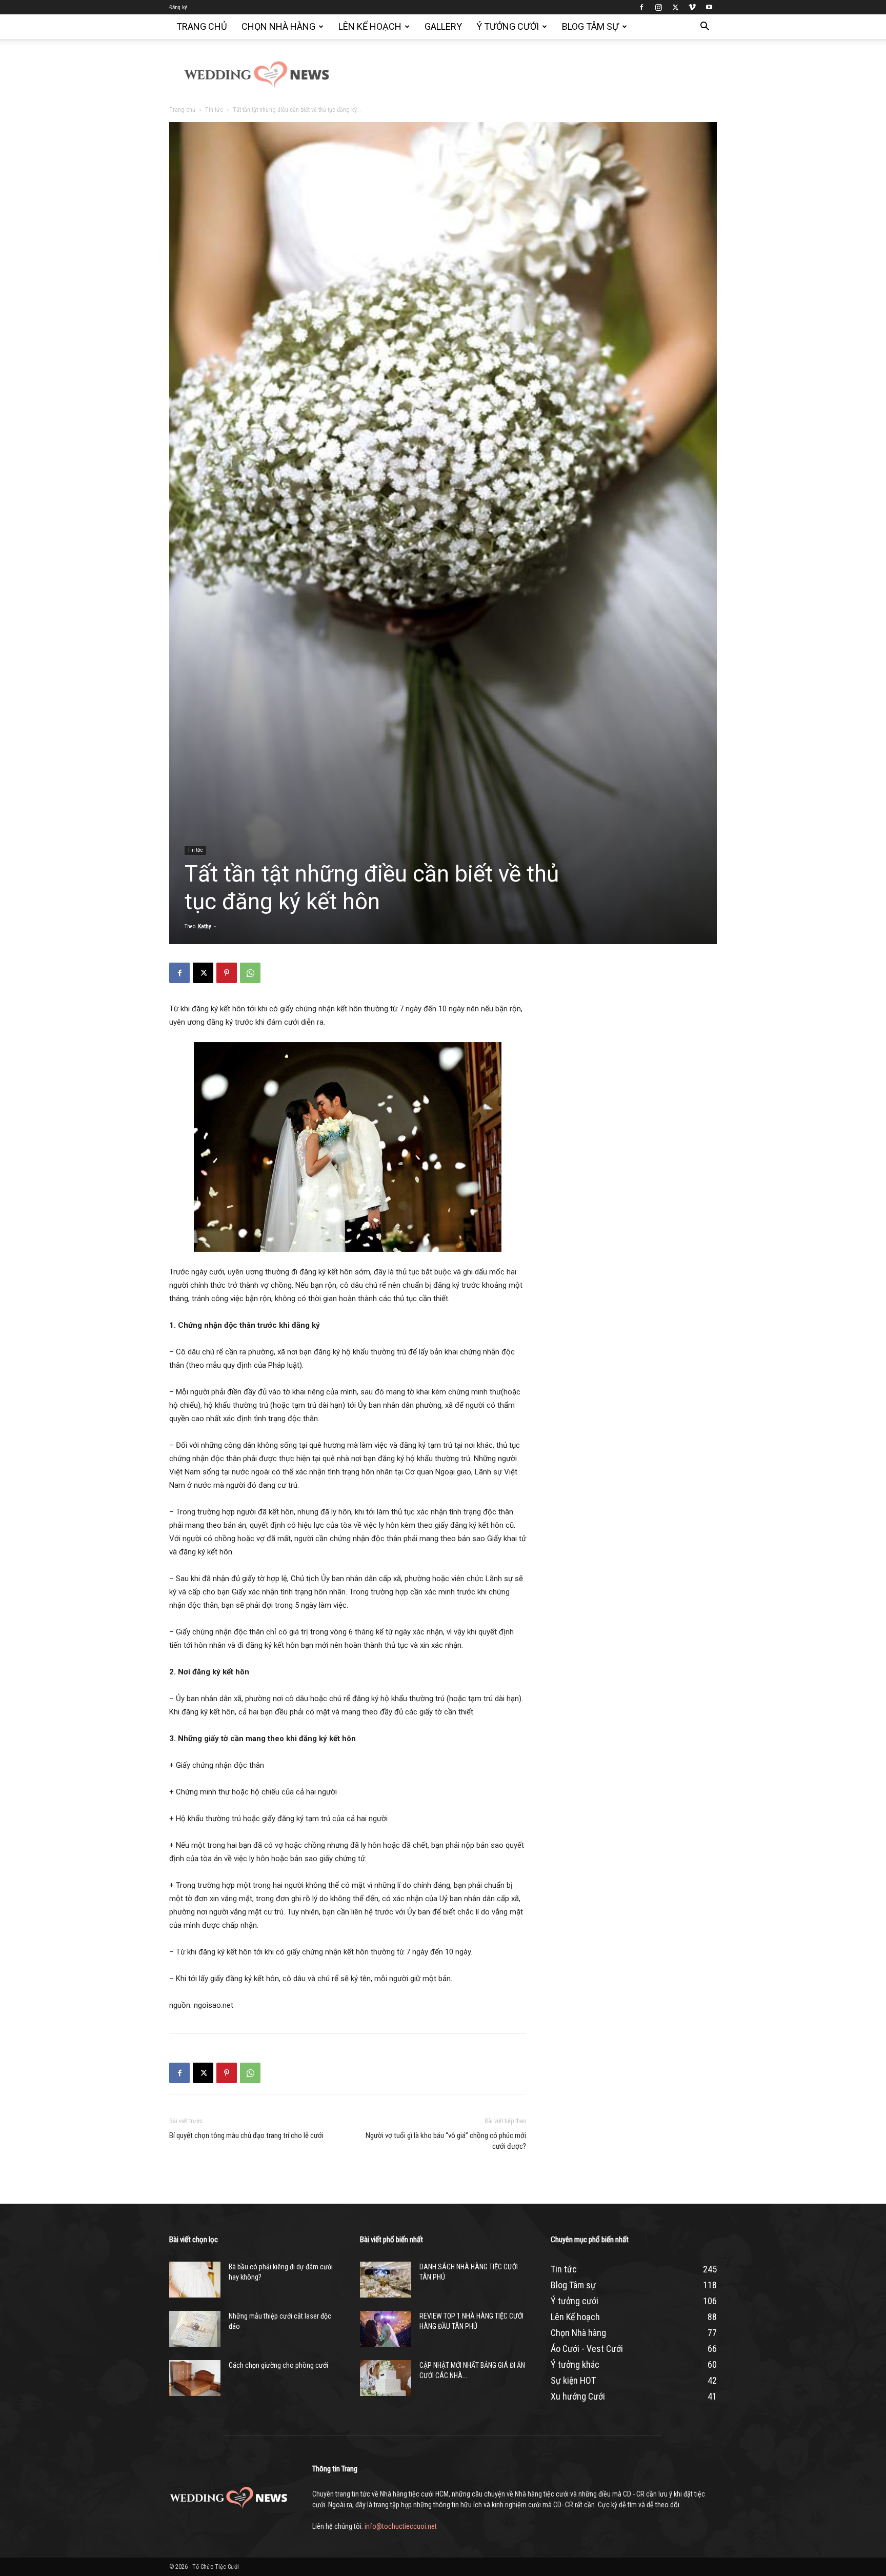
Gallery (443, 26)
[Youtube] (709, 7)
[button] (704, 27)
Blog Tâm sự (590, 26)
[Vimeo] (692, 7)
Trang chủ (202, 26)
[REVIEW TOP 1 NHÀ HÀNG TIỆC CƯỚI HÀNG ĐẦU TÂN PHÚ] (386, 2329)
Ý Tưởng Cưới (508, 26)
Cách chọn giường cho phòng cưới (278, 2365)
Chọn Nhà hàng (278, 26)
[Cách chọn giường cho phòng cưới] (195, 2378)
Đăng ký (178, 7)
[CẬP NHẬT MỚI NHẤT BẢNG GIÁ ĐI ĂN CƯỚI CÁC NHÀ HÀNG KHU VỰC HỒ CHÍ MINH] (386, 2378)
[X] (675, 7)
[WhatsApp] (250, 973)
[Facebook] (641, 7)
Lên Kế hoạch (370, 26)
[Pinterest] (227, 973)
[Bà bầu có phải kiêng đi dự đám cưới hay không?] (195, 2280)
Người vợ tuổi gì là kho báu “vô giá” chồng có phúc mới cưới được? (446, 2141)
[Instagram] (658, 7)
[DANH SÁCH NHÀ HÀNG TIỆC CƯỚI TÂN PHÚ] (386, 2280)
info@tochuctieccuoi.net (401, 2526)
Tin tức (214, 110)
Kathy (205, 926)
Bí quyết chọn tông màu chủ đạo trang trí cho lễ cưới (246, 2135)
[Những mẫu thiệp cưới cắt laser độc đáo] (195, 2329)
